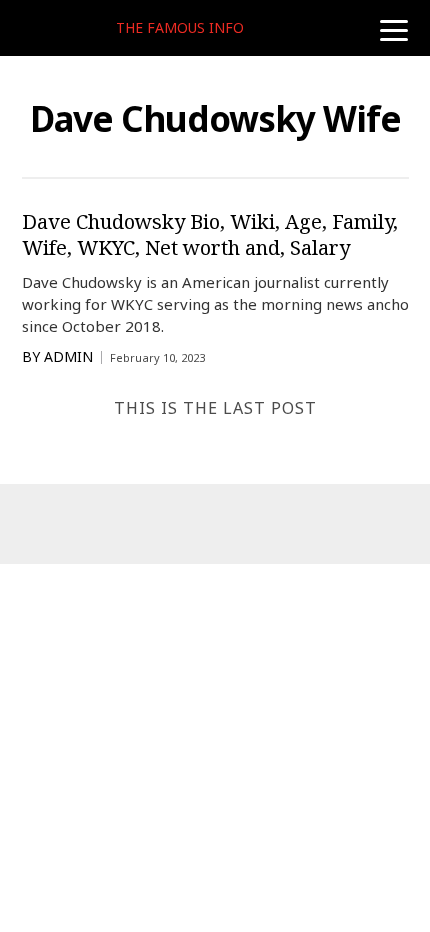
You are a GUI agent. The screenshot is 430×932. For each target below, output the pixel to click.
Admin (68, 357)
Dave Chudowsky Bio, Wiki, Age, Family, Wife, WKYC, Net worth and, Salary (210, 234)
